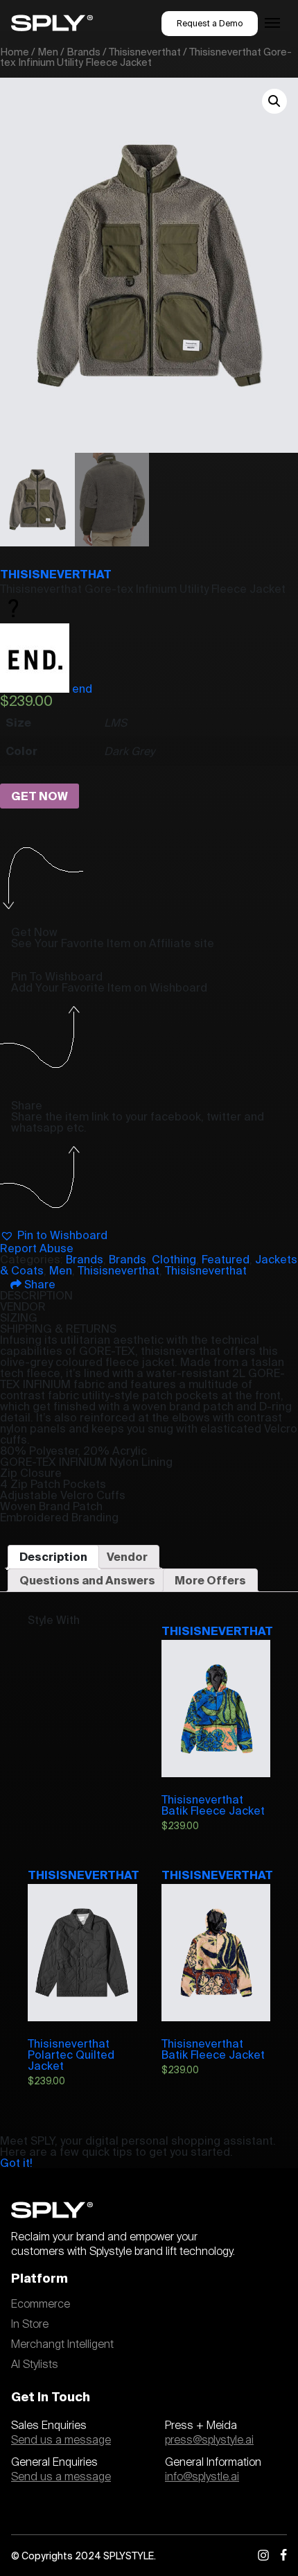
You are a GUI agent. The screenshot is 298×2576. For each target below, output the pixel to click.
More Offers (210, 1580)
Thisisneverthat (145, 52)
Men (48, 52)
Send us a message (61, 2440)
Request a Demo (210, 23)
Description (53, 1557)
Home (15, 52)
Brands (84, 52)
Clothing (174, 1259)
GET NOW (40, 796)
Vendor (127, 1557)
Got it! (16, 2163)
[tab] (53, 1557)
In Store (30, 2324)
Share (38, 1284)
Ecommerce (41, 2304)
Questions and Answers (87, 1580)
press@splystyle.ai (209, 2440)
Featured (226, 1259)
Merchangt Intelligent (62, 2344)
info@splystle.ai (202, 2477)
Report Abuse (37, 1248)
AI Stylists (35, 2365)
